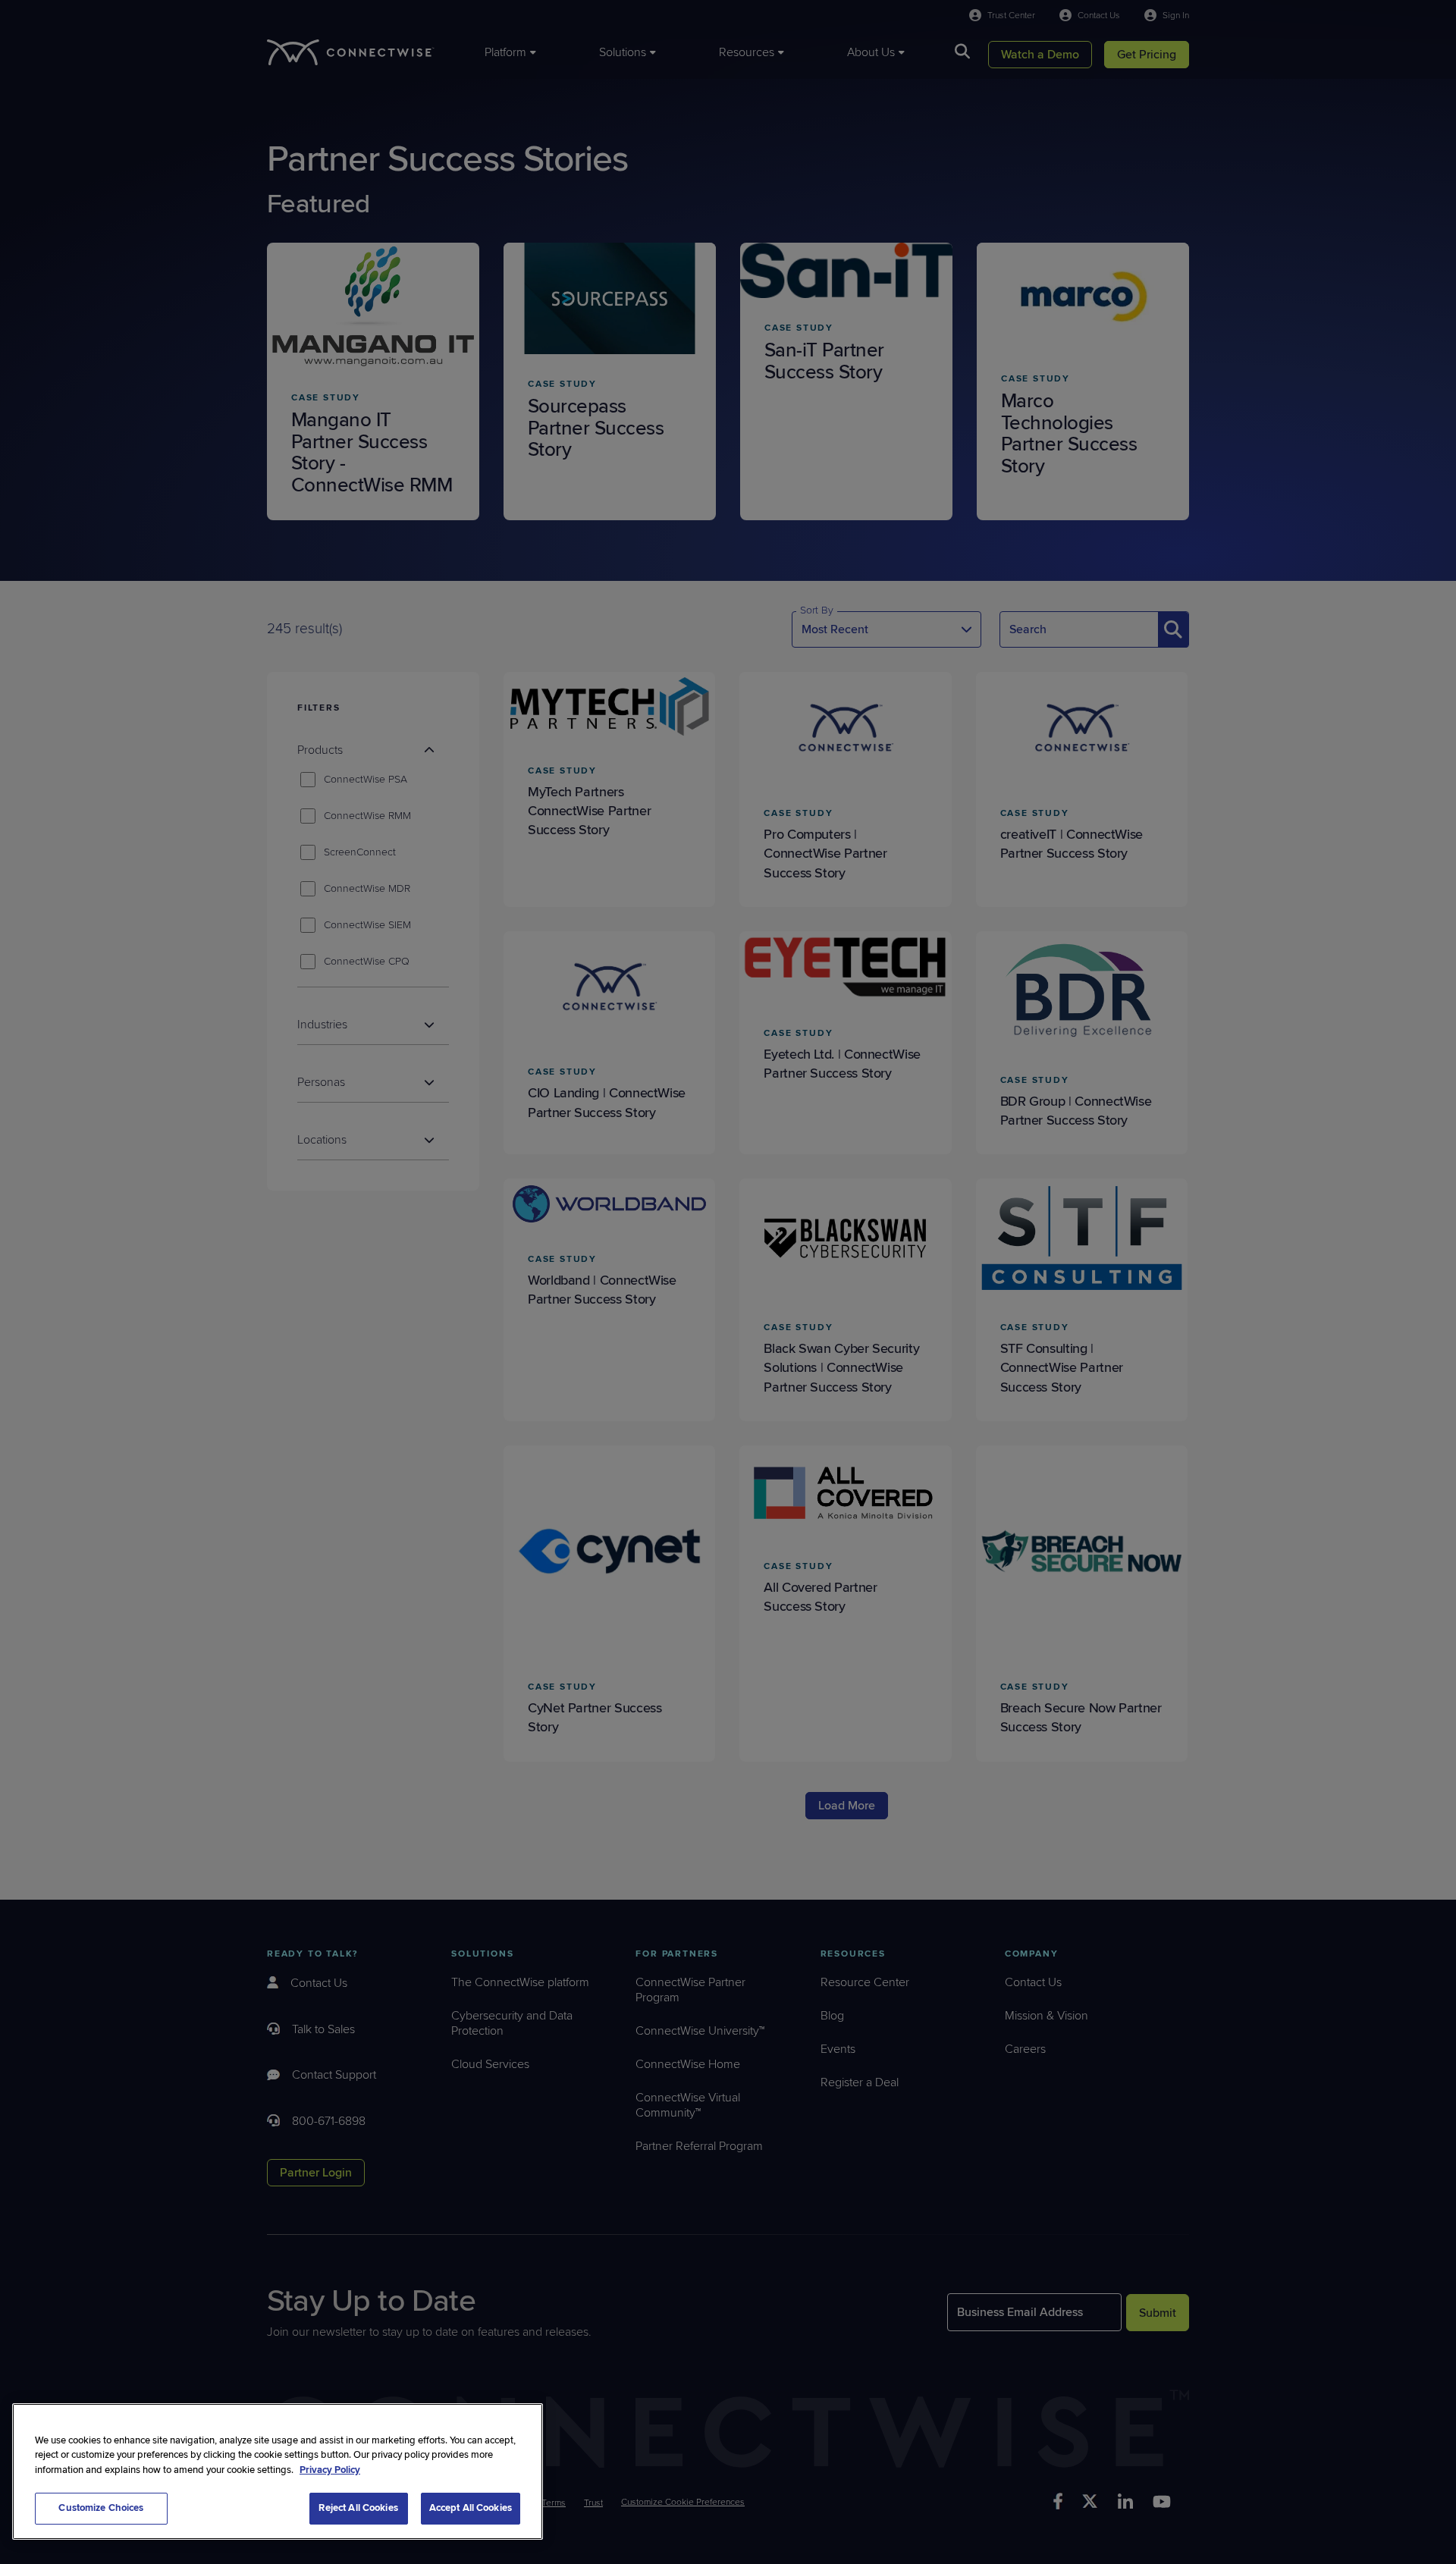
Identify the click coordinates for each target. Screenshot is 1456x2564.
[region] (278, 2471)
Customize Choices (101, 2508)
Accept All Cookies (471, 2508)
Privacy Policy (330, 2470)
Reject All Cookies (358, 2508)
